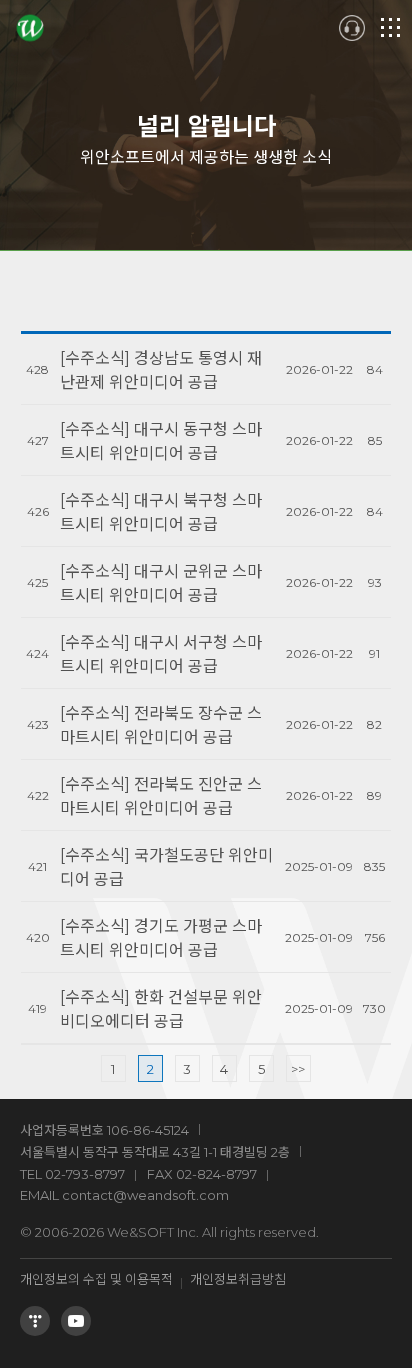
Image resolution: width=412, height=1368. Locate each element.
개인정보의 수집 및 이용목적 (96, 1279)
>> (298, 1069)
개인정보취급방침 (238, 1279)
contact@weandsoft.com (145, 1195)
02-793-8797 (85, 1174)
